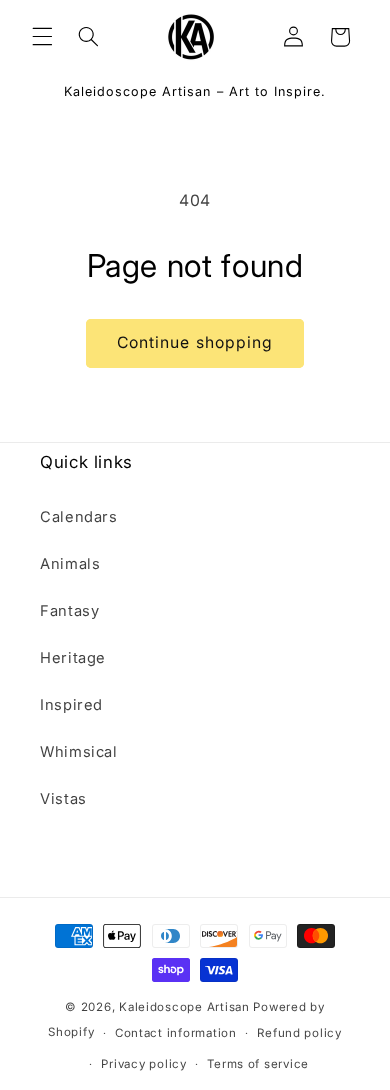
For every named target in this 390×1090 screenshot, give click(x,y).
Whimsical (79, 752)
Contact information (176, 1033)
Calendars (79, 517)
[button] (42, 37)
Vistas (63, 799)
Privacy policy (143, 1064)
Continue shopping (195, 342)
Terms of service (258, 1064)
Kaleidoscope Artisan (184, 1007)
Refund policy (299, 1033)
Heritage (73, 658)
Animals (70, 564)
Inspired (71, 705)
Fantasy (69, 611)
